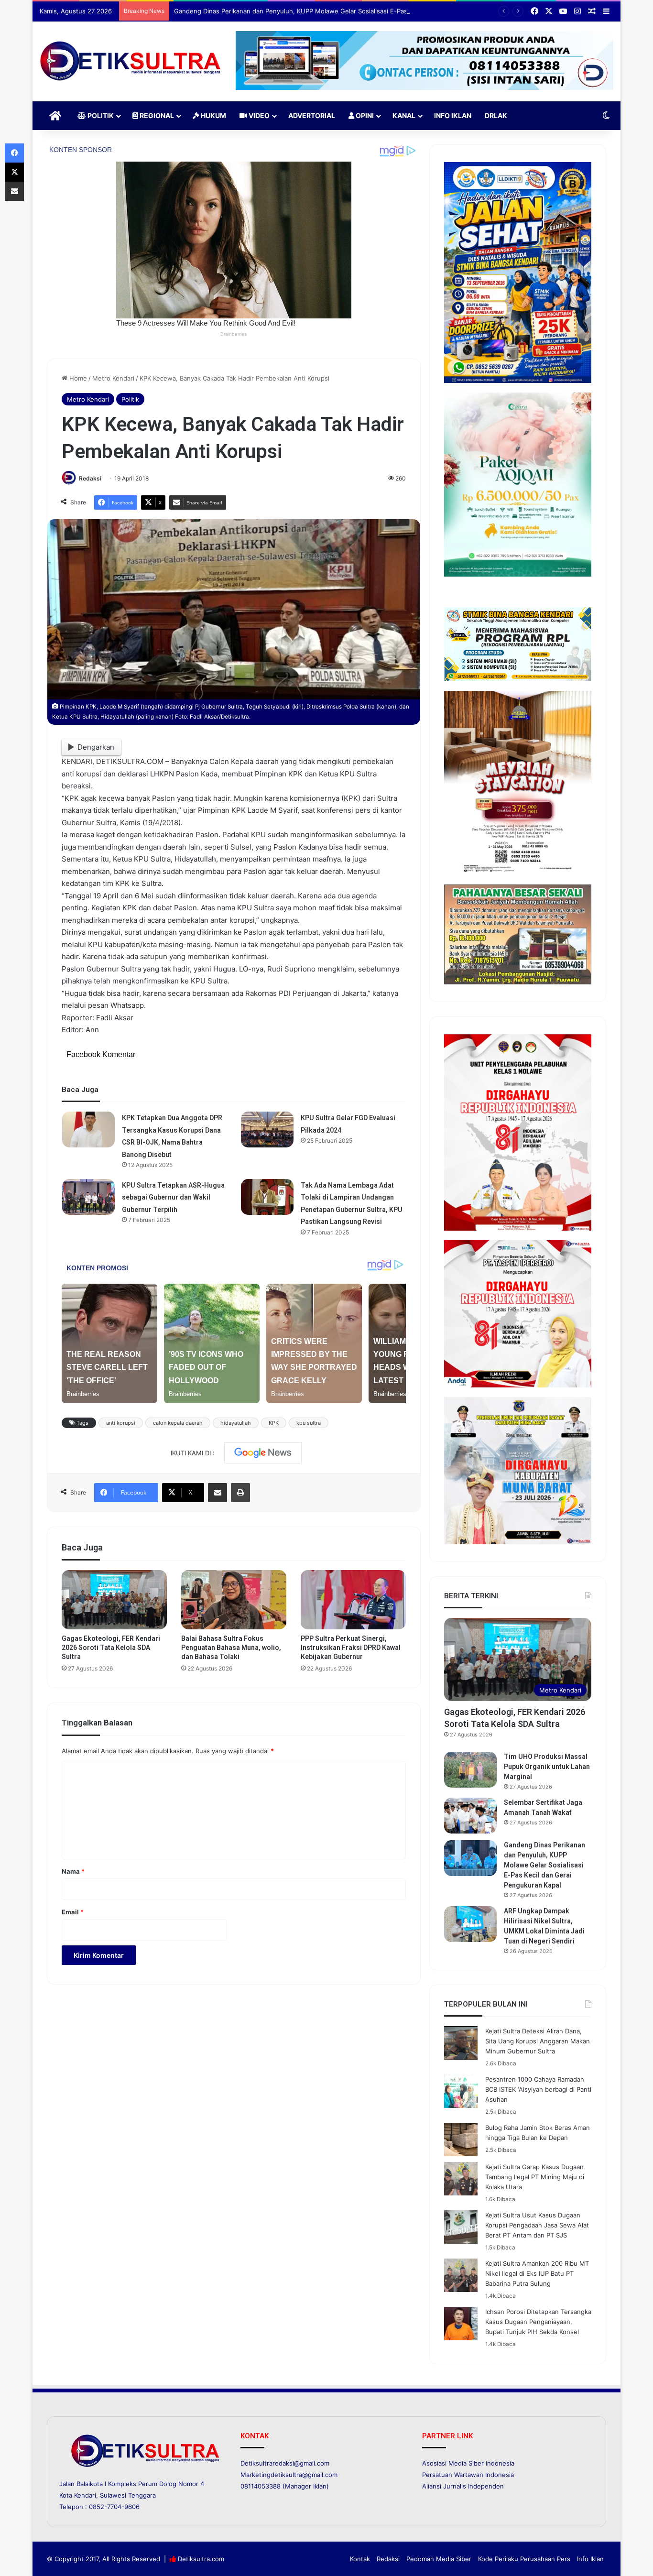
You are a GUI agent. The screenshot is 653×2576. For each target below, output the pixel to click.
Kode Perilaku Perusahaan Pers (524, 2559)
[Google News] (263, 1453)
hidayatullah (236, 1423)
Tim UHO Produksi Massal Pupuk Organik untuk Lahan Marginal (547, 1767)
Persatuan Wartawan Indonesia (468, 2475)
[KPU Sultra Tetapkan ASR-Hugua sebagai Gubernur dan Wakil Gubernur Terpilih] (88, 1197)
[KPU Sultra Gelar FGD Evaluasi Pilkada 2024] (267, 1130)
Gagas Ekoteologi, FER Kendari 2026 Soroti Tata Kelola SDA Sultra (111, 1648)
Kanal (404, 115)
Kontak (360, 2559)
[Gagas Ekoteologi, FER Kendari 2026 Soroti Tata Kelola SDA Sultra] (114, 1600)
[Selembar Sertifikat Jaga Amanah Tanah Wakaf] (470, 1816)
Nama (73, 1871)
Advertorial (312, 115)
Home (77, 378)
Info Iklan (453, 115)
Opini (364, 115)
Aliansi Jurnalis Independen (463, 2486)
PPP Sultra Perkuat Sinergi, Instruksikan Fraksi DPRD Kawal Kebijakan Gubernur (351, 1648)
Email (73, 1912)
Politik (100, 115)
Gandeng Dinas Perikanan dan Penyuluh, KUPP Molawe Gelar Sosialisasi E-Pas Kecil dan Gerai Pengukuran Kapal (341, 11)
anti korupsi (121, 1423)
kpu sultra (309, 1423)
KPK (274, 1423)
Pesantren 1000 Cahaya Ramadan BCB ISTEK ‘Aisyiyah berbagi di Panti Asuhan (538, 2089)
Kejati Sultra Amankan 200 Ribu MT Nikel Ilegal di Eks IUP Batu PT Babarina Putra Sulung (537, 2273)
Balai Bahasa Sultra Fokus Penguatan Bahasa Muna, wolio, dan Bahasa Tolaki (231, 1648)
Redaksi (90, 478)
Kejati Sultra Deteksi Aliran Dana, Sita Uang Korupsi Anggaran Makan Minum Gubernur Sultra (538, 2041)
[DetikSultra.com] (131, 61)
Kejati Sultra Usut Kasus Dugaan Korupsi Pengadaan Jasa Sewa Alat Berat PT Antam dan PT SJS (537, 2225)
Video (258, 115)
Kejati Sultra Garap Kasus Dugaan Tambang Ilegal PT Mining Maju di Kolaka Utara (535, 2177)
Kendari (85, 2495)
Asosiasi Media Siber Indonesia (468, 2463)
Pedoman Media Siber (439, 2559)
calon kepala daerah (178, 1423)
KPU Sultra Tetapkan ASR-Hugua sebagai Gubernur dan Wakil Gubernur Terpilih (173, 1197)
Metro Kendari (113, 378)
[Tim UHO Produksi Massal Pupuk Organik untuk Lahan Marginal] (470, 1770)
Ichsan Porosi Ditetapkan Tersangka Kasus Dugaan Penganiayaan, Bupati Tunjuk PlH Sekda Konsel (538, 2322)
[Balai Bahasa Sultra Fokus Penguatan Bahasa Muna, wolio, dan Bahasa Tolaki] (234, 1600)
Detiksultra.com (201, 2559)
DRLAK (496, 115)
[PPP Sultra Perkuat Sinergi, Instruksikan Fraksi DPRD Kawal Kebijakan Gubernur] (353, 1600)
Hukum (213, 115)
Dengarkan (96, 747)
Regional (156, 115)
